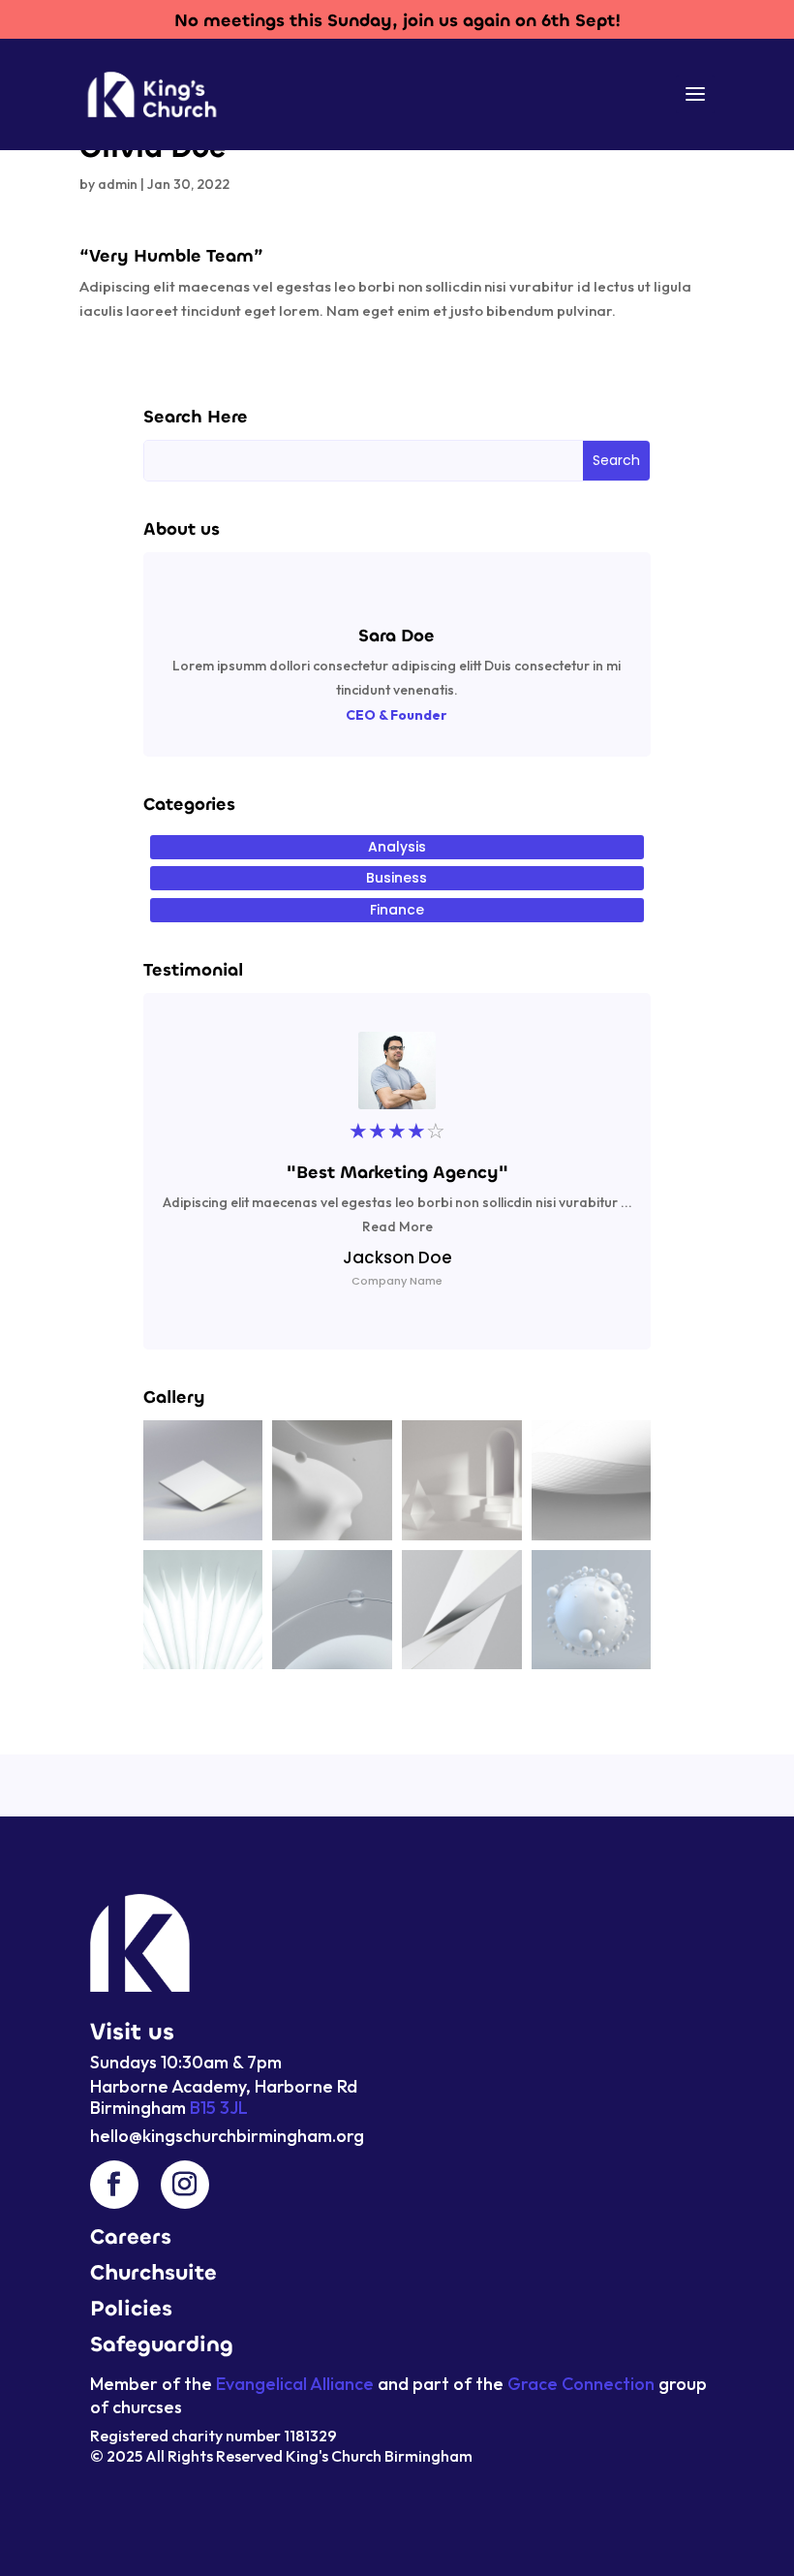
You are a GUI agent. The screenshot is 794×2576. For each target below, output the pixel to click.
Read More (397, 1226)
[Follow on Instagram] (185, 2185)
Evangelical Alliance (295, 2384)
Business (397, 878)
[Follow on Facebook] (114, 2185)
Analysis (397, 847)
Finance (397, 910)
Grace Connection (581, 2384)
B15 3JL (217, 2108)
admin (118, 184)
